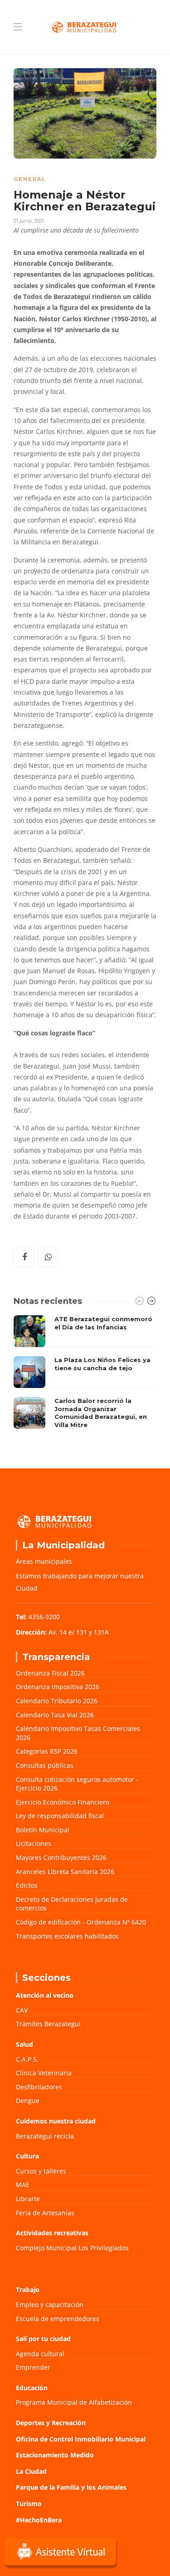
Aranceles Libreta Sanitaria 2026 (65, 1872)
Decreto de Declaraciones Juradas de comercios (72, 1904)
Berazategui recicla (45, 2136)
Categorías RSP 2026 (47, 1751)
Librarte (28, 2199)
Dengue (28, 2101)
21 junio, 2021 (29, 221)
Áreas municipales (44, 1561)
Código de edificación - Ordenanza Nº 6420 (81, 1922)
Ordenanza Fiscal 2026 (50, 1673)
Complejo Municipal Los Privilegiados (72, 2248)
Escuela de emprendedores (58, 2319)
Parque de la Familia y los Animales (71, 2487)
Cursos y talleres (41, 2171)
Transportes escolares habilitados (67, 1936)
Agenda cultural (40, 2354)
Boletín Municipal (43, 1830)
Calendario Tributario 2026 (57, 1701)
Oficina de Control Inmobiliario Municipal (81, 2439)
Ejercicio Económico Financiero (63, 1802)
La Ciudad (31, 2471)
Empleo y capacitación (50, 2305)
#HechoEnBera (39, 2520)
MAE (23, 2185)
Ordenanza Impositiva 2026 (58, 1687)
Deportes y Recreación (51, 2423)
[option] (85, 1374)
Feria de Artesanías (45, 2213)
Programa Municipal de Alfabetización (74, 2402)
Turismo (29, 2504)
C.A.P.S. (27, 2059)
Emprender (33, 2367)
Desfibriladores (39, 2087)
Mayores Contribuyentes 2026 (61, 1857)
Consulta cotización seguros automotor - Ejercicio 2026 (77, 1784)
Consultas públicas (45, 1765)
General (30, 179)
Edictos (27, 1885)
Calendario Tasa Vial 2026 (55, 1715)
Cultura (27, 2156)
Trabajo (28, 2290)
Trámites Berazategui (48, 2024)
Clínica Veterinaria (44, 2073)
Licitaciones (34, 1843)
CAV (22, 2010)
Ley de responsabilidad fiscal (60, 1816)
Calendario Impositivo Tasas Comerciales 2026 (78, 1733)
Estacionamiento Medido (55, 2455)
